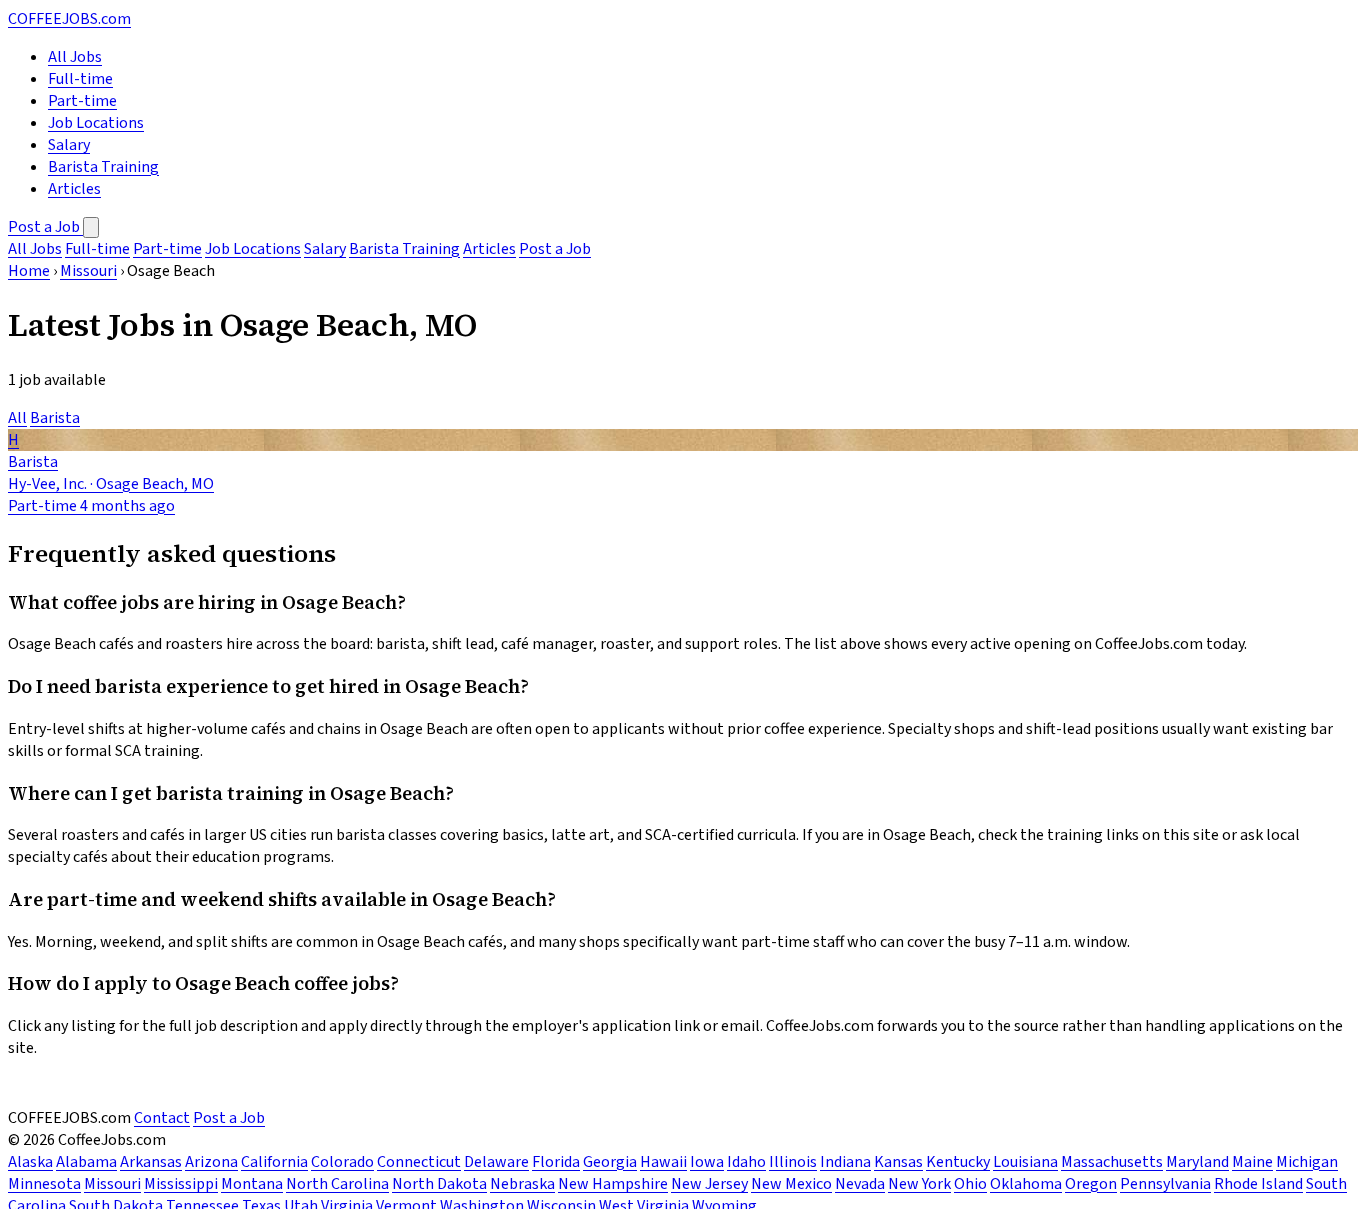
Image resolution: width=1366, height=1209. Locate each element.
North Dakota (439, 1184)
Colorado (342, 1162)
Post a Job (45, 227)
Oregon (1091, 1184)
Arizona (211, 1162)
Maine (1252, 1162)
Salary (69, 145)
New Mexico (791, 1184)
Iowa (707, 1162)
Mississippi (181, 1184)
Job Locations (96, 123)
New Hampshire (613, 1184)
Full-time (80, 79)
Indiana (845, 1162)
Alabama (86, 1162)
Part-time (82, 101)
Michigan (1307, 1162)
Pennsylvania (1165, 1184)
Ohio (970, 1184)
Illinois (793, 1162)
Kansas (898, 1162)
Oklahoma (1026, 1184)
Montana (252, 1184)
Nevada (860, 1184)
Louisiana (1025, 1162)
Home (29, 271)
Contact (162, 1118)
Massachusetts (1112, 1162)
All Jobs (75, 57)
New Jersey (709, 1184)
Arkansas (151, 1162)
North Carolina (337, 1184)
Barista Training (103, 167)
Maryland (1197, 1162)
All (17, 418)
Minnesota (44, 1184)
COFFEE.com (69, 19)
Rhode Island (1258, 1184)
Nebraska (522, 1184)
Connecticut (419, 1162)
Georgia (610, 1162)
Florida (556, 1162)
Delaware (496, 1162)
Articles (74, 189)
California (274, 1162)
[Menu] (91, 227)
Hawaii (663, 1162)
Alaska (30, 1162)
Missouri (88, 271)
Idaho (746, 1162)
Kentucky (958, 1162)
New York (919, 1184)
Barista (55, 418)
